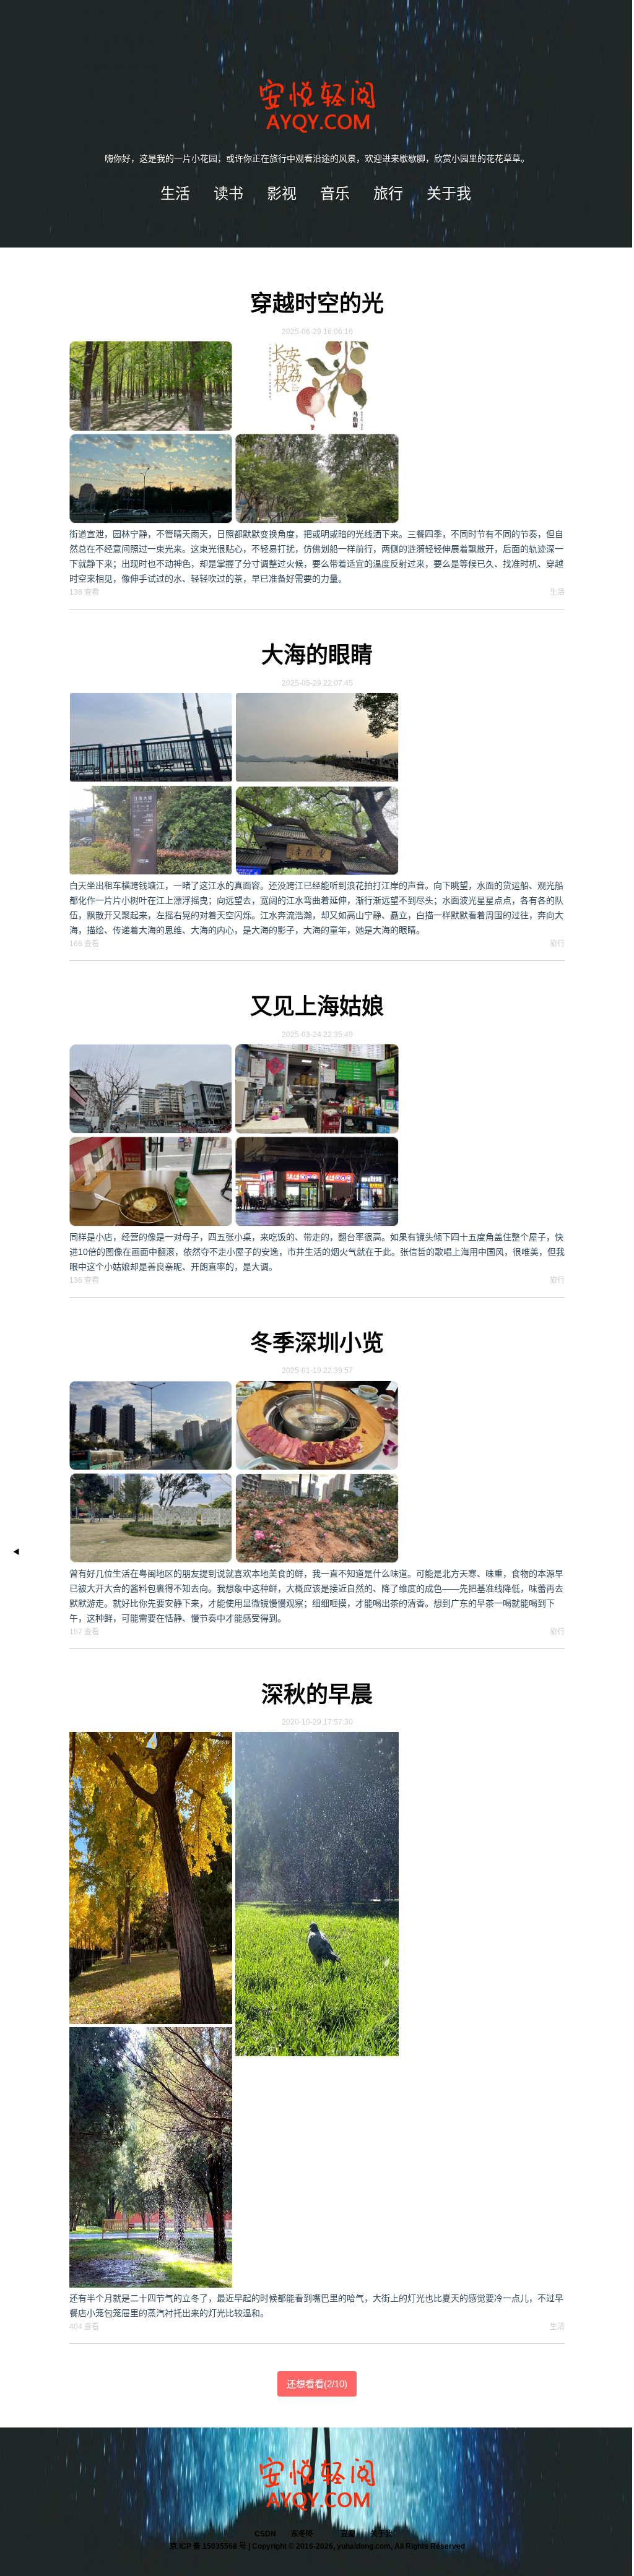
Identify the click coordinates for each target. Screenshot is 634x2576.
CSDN (265, 2534)
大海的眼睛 (317, 655)
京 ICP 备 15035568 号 (208, 2546)
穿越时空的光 (317, 304)
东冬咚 (302, 2534)
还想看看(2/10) (317, 2384)
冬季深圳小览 (317, 1343)
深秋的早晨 (317, 1695)
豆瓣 (348, 2534)
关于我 (381, 2534)
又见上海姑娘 (317, 1006)
